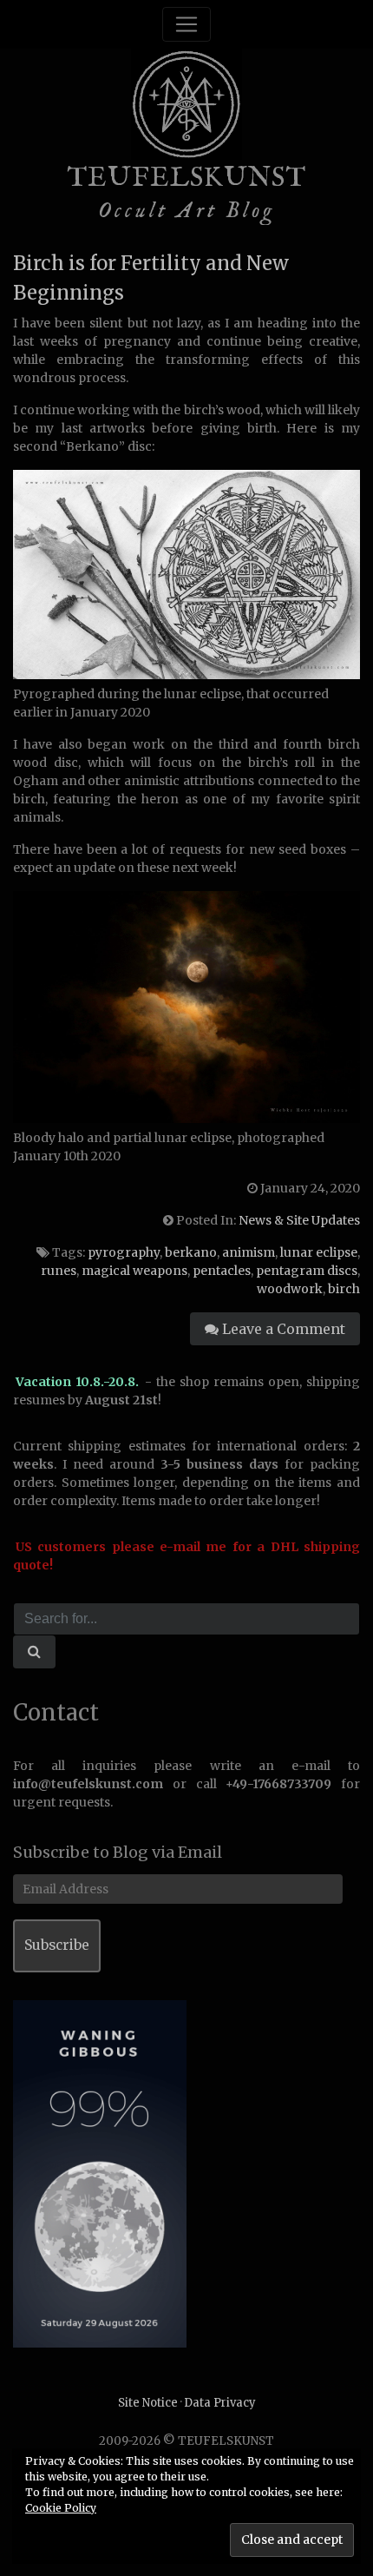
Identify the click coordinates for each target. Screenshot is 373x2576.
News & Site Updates (299, 1220)
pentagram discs (307, 1271)
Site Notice (148, 2403)
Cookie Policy (61, 2508)
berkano (191, 1252)
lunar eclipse (319, 1252)
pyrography (124, 1252)
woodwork (290, 1289)
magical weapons (134, 1271)
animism (249, 1252)
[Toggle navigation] (186, 24)
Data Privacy (220, 2403)
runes (59, 1271)
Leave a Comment (282, 1329)
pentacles (222, 1271)
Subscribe (57, 1945)
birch (344, 1289)
